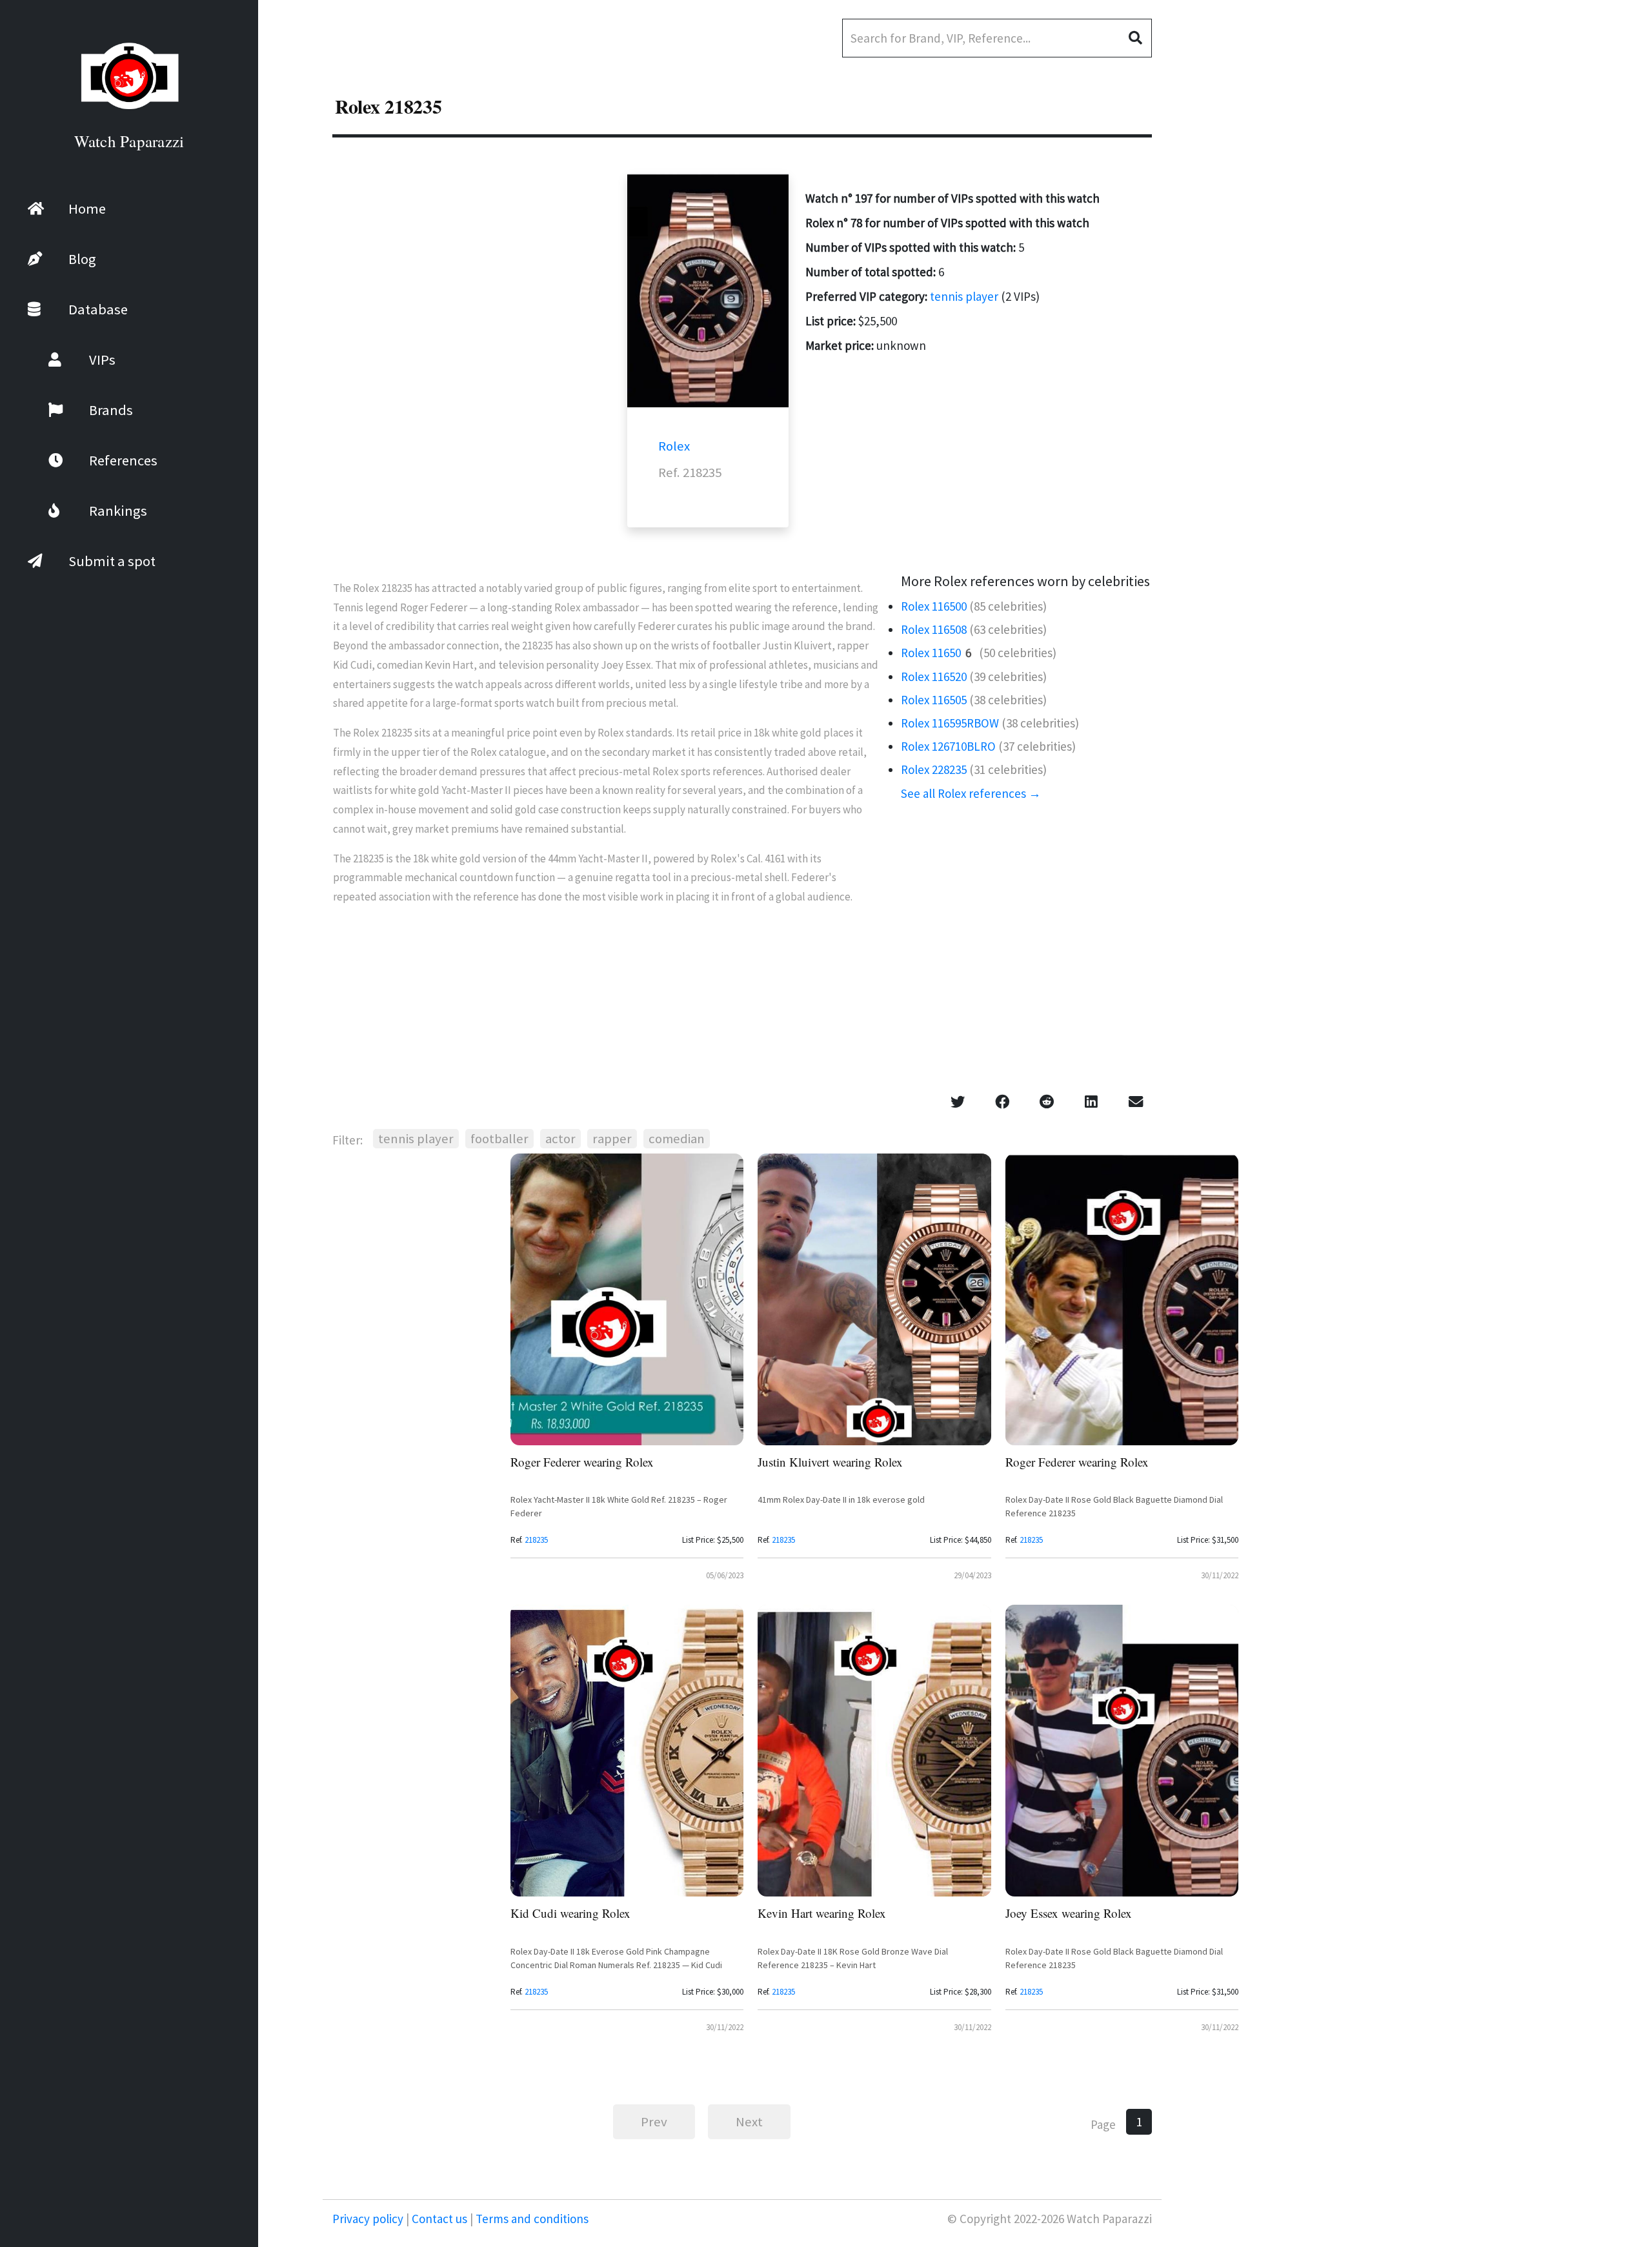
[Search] (1140, 38)
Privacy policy (369, 2219)
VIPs (102, 360)
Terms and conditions (531, 2219)
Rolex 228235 (934, 769)
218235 (536, 1540)
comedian (677, 1139)
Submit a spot (112, 561)
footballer (499, 1139)
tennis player (964, 296)
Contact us (439, 2219)
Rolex (674, 446)
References (123, 460)
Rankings (118, 511)
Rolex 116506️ (939, 653)
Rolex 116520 (934, 676)
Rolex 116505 (934, 700)
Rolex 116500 (934, 606)
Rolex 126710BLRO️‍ (948, 746)
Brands (111, 410)
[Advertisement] (1555, 342)
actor (560, 1139)
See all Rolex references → (971, 793)
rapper (612, 1139)
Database (98, 309)
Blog (82, 259)
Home (87, 208)
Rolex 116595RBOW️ (950, 723)
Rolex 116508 (934, 629)
